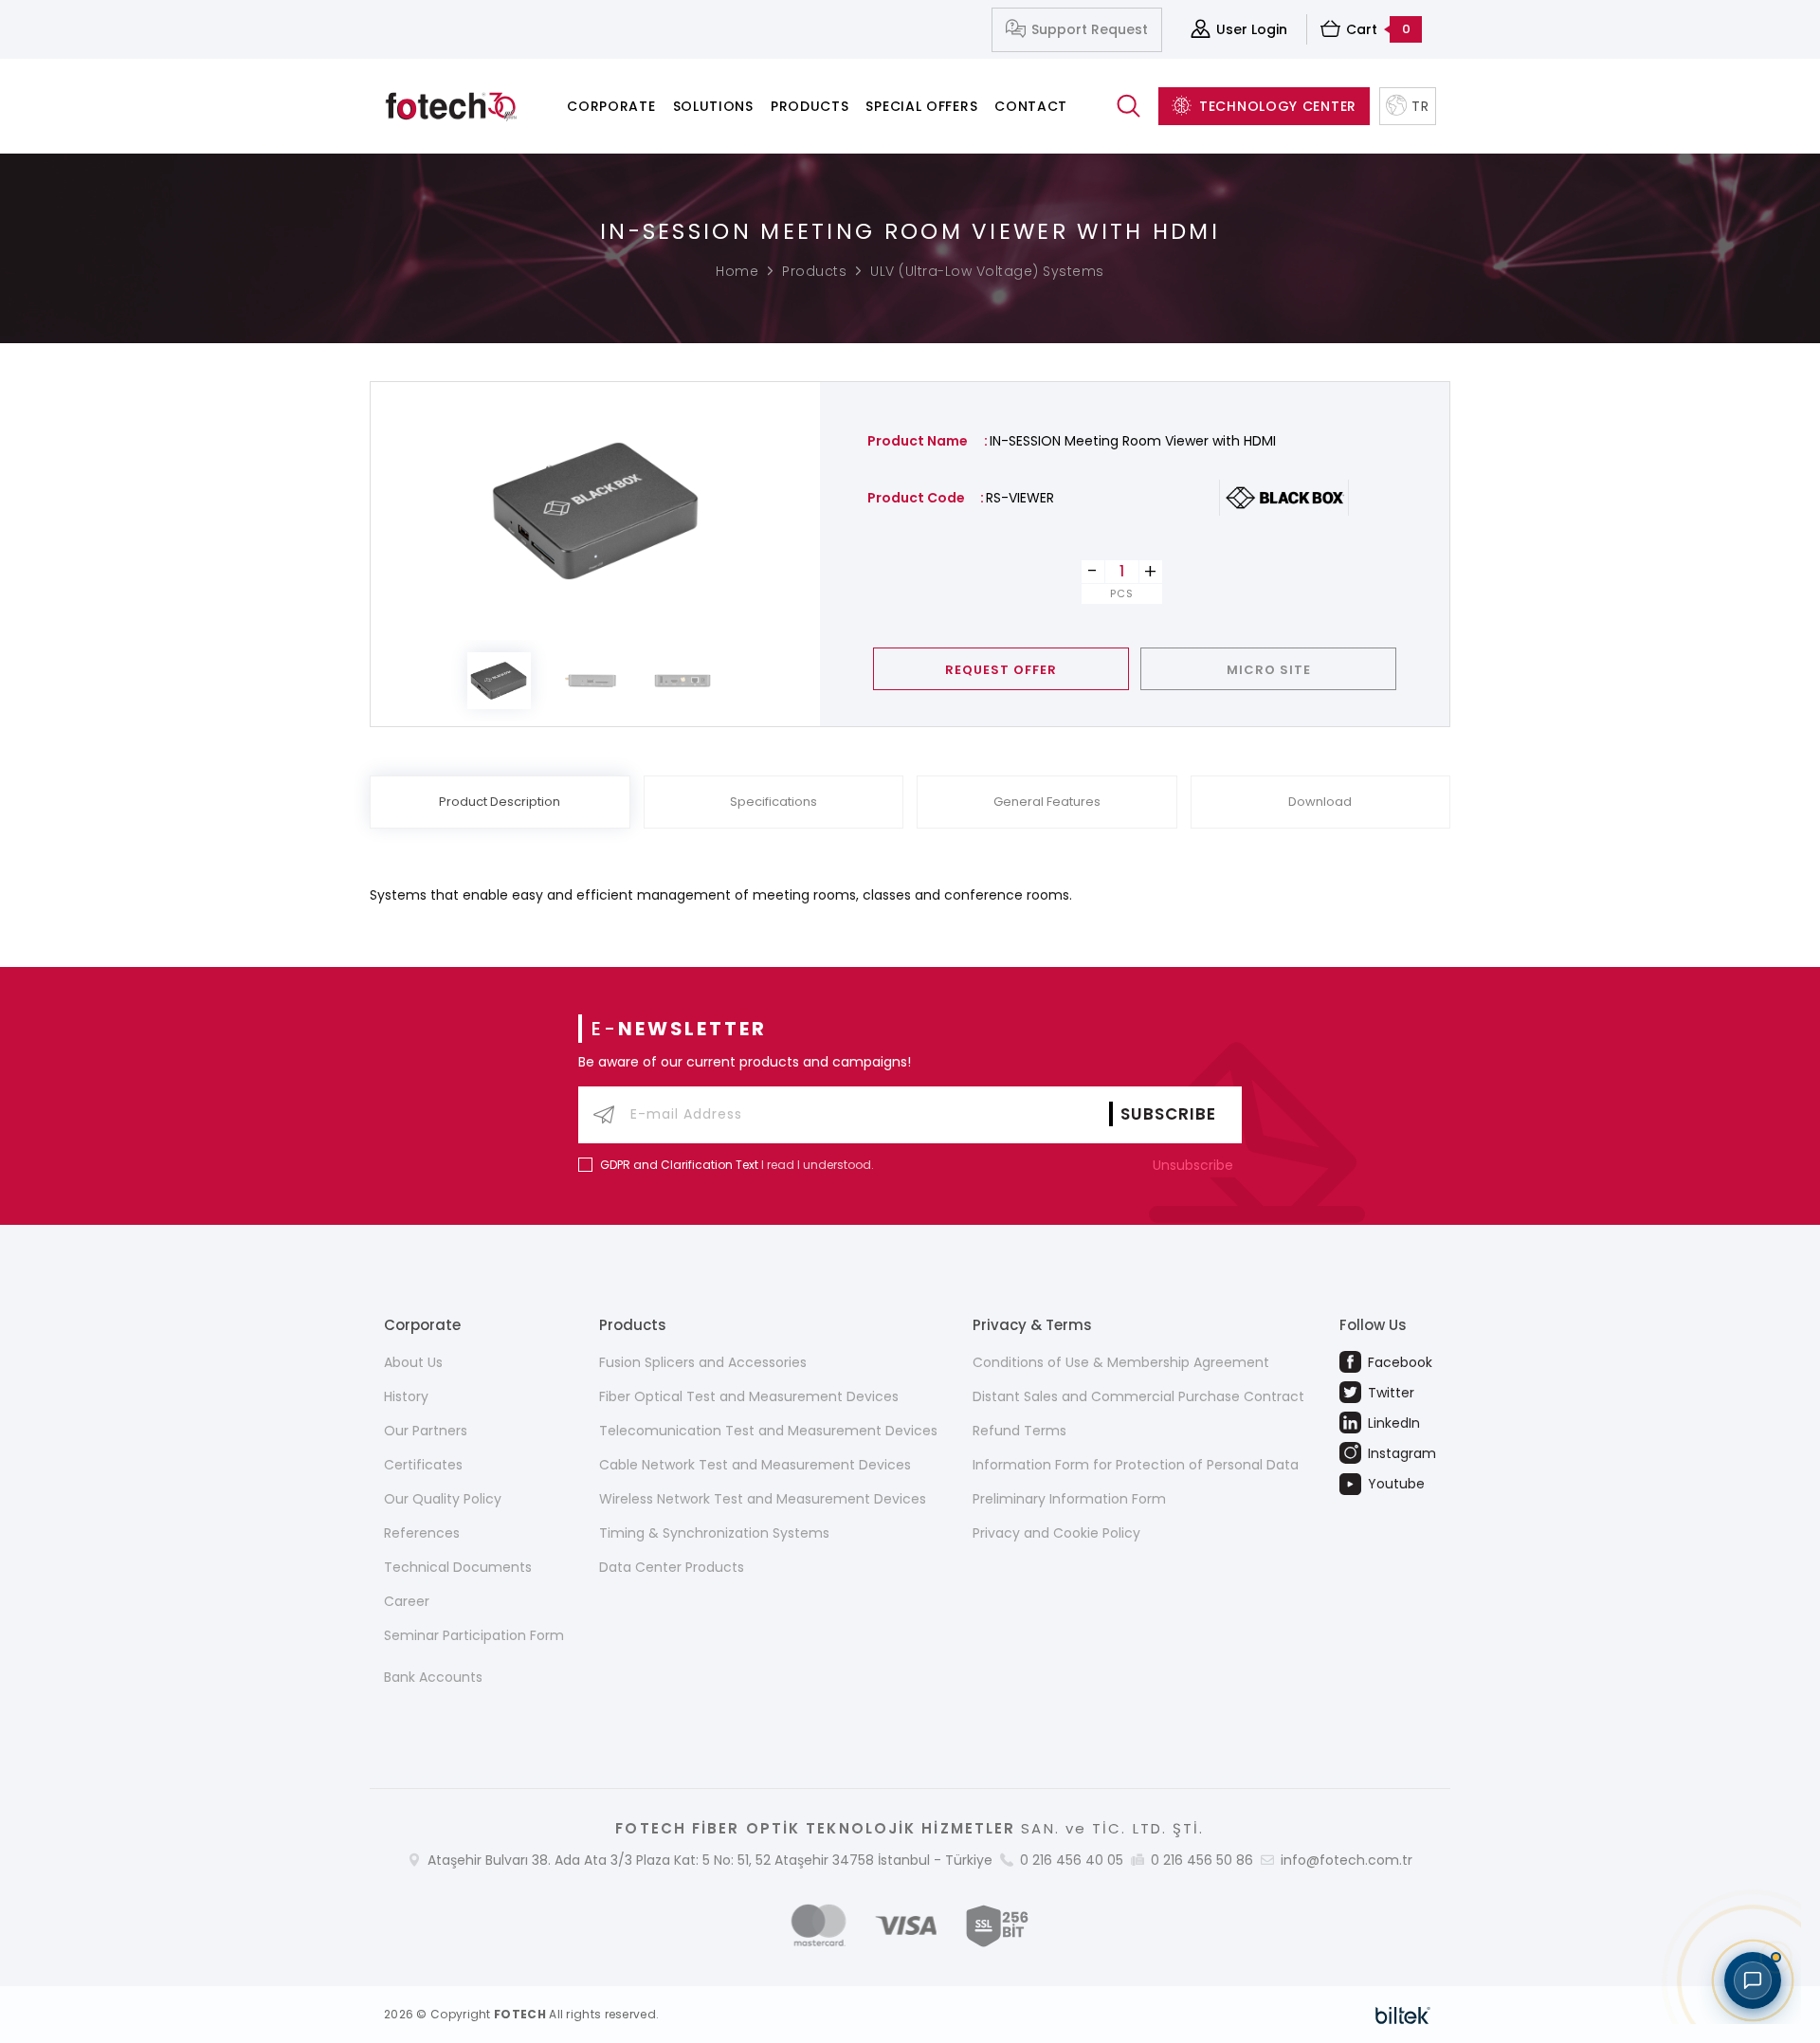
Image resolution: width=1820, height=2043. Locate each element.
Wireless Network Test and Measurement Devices (763, 1499)
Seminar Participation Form (474, 1635)
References (422, 1533)
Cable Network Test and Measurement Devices (755, 1465)
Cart (1378, 29)
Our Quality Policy (443, 1499)
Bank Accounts (433, 1677)
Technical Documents (458, 1567)
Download (1320, 802)
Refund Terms (1019, 1431)
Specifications (773, 802)
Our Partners (426, 1431)
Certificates (423, 1465)
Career (407, 1601)
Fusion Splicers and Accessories (703, 1362)
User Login (1252, 29)
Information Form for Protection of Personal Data (1136, 1465)
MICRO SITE (1269, 670)
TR (1420, 106)
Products (810, 106)
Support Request (1090, 29)
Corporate (611, 106)
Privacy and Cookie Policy (1056, 1533)
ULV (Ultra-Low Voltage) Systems (987, 271)
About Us (413, 1362)
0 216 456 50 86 (1202, 1860)
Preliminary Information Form (1069, 1499)
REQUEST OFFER (1001, 670)
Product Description (500, 802)
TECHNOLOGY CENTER (1278, 106)
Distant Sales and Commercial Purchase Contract (1138, 1396)
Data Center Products (672, 1567)
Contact (1031, 106)
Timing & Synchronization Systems (714, 1533)
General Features (1047, 802)
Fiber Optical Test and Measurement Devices (749, 1396)
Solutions (713, 106)
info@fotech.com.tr (1347, 1860)
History (406, 1396)
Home (737, 271)
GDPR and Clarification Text (679, 1165)
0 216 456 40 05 (1072, 1860)
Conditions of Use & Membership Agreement (1121, 1362)
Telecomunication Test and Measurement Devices (768, 1431)
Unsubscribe (1195, 1165)
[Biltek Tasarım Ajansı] (1403, 2015)
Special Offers (921, 106)
